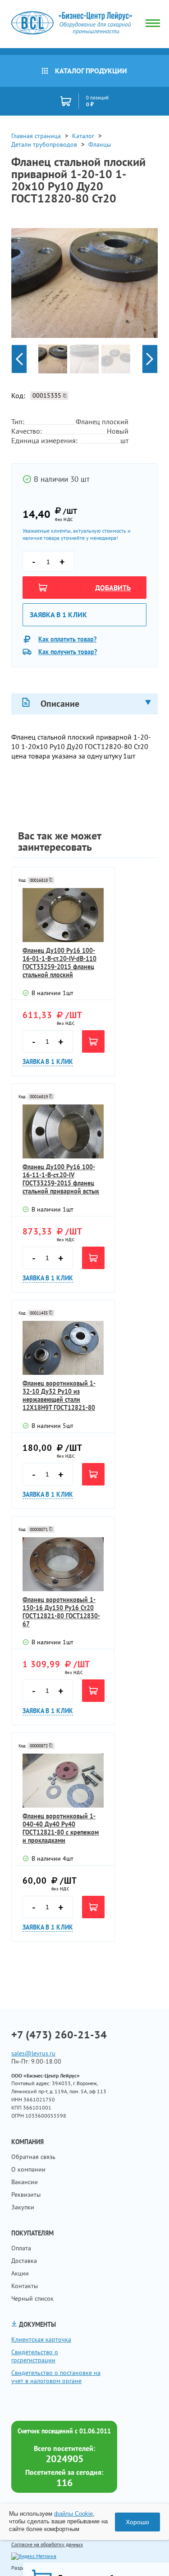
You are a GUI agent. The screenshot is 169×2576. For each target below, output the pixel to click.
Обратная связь (33, 2157)
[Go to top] (144, 2556)
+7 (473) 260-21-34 (59, 2035)
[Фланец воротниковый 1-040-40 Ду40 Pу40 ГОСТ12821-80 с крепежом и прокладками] (63, 1781)
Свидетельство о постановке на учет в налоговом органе (56, 2377)
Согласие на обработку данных (47, 2544)
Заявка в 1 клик (58, 615)
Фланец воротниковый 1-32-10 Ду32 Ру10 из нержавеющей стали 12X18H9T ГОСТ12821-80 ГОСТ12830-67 (59, 1396)
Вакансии (25, 2182)
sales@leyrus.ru (33, 2053)
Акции (20, 2273)
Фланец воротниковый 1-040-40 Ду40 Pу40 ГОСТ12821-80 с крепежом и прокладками (61, 1828)
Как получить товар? (68, 652)
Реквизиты (26, 2195)
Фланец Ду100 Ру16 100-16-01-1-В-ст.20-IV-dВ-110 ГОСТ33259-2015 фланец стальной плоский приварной (59, 963)
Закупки (23, 2207)
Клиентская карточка (41, 2339)
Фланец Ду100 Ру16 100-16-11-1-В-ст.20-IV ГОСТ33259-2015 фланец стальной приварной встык (61, 1179)
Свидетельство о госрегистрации (35, 2356)
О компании (28, 2169)
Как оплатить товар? (67, 639)
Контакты (25, 2286)
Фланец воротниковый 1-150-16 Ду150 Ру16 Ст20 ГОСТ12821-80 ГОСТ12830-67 (61, 1612)
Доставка (24, 2261)
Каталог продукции (91, 71)
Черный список (32, 2298)
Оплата (21, 2248)
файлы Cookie (73, 2514)
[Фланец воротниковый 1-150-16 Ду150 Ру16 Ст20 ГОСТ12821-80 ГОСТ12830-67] (63, 1564)
